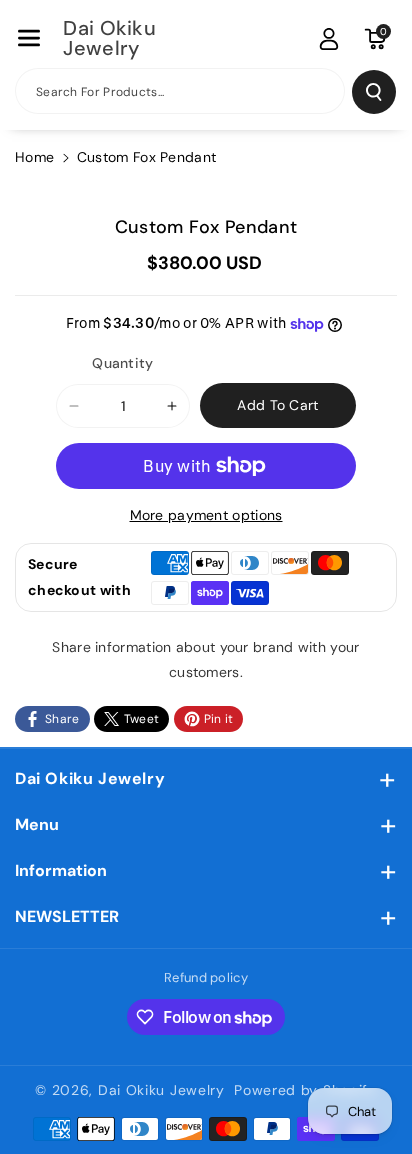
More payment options (206, 515)
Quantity (122, 363)
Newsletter (67, 916)
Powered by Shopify (305, 1090)
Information (61, 870)
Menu (37, 824)
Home (34, 157)
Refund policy (206, 977)
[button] (29, 38)
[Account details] (329, 39)
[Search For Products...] (374, 92)
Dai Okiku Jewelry (90, 778)
